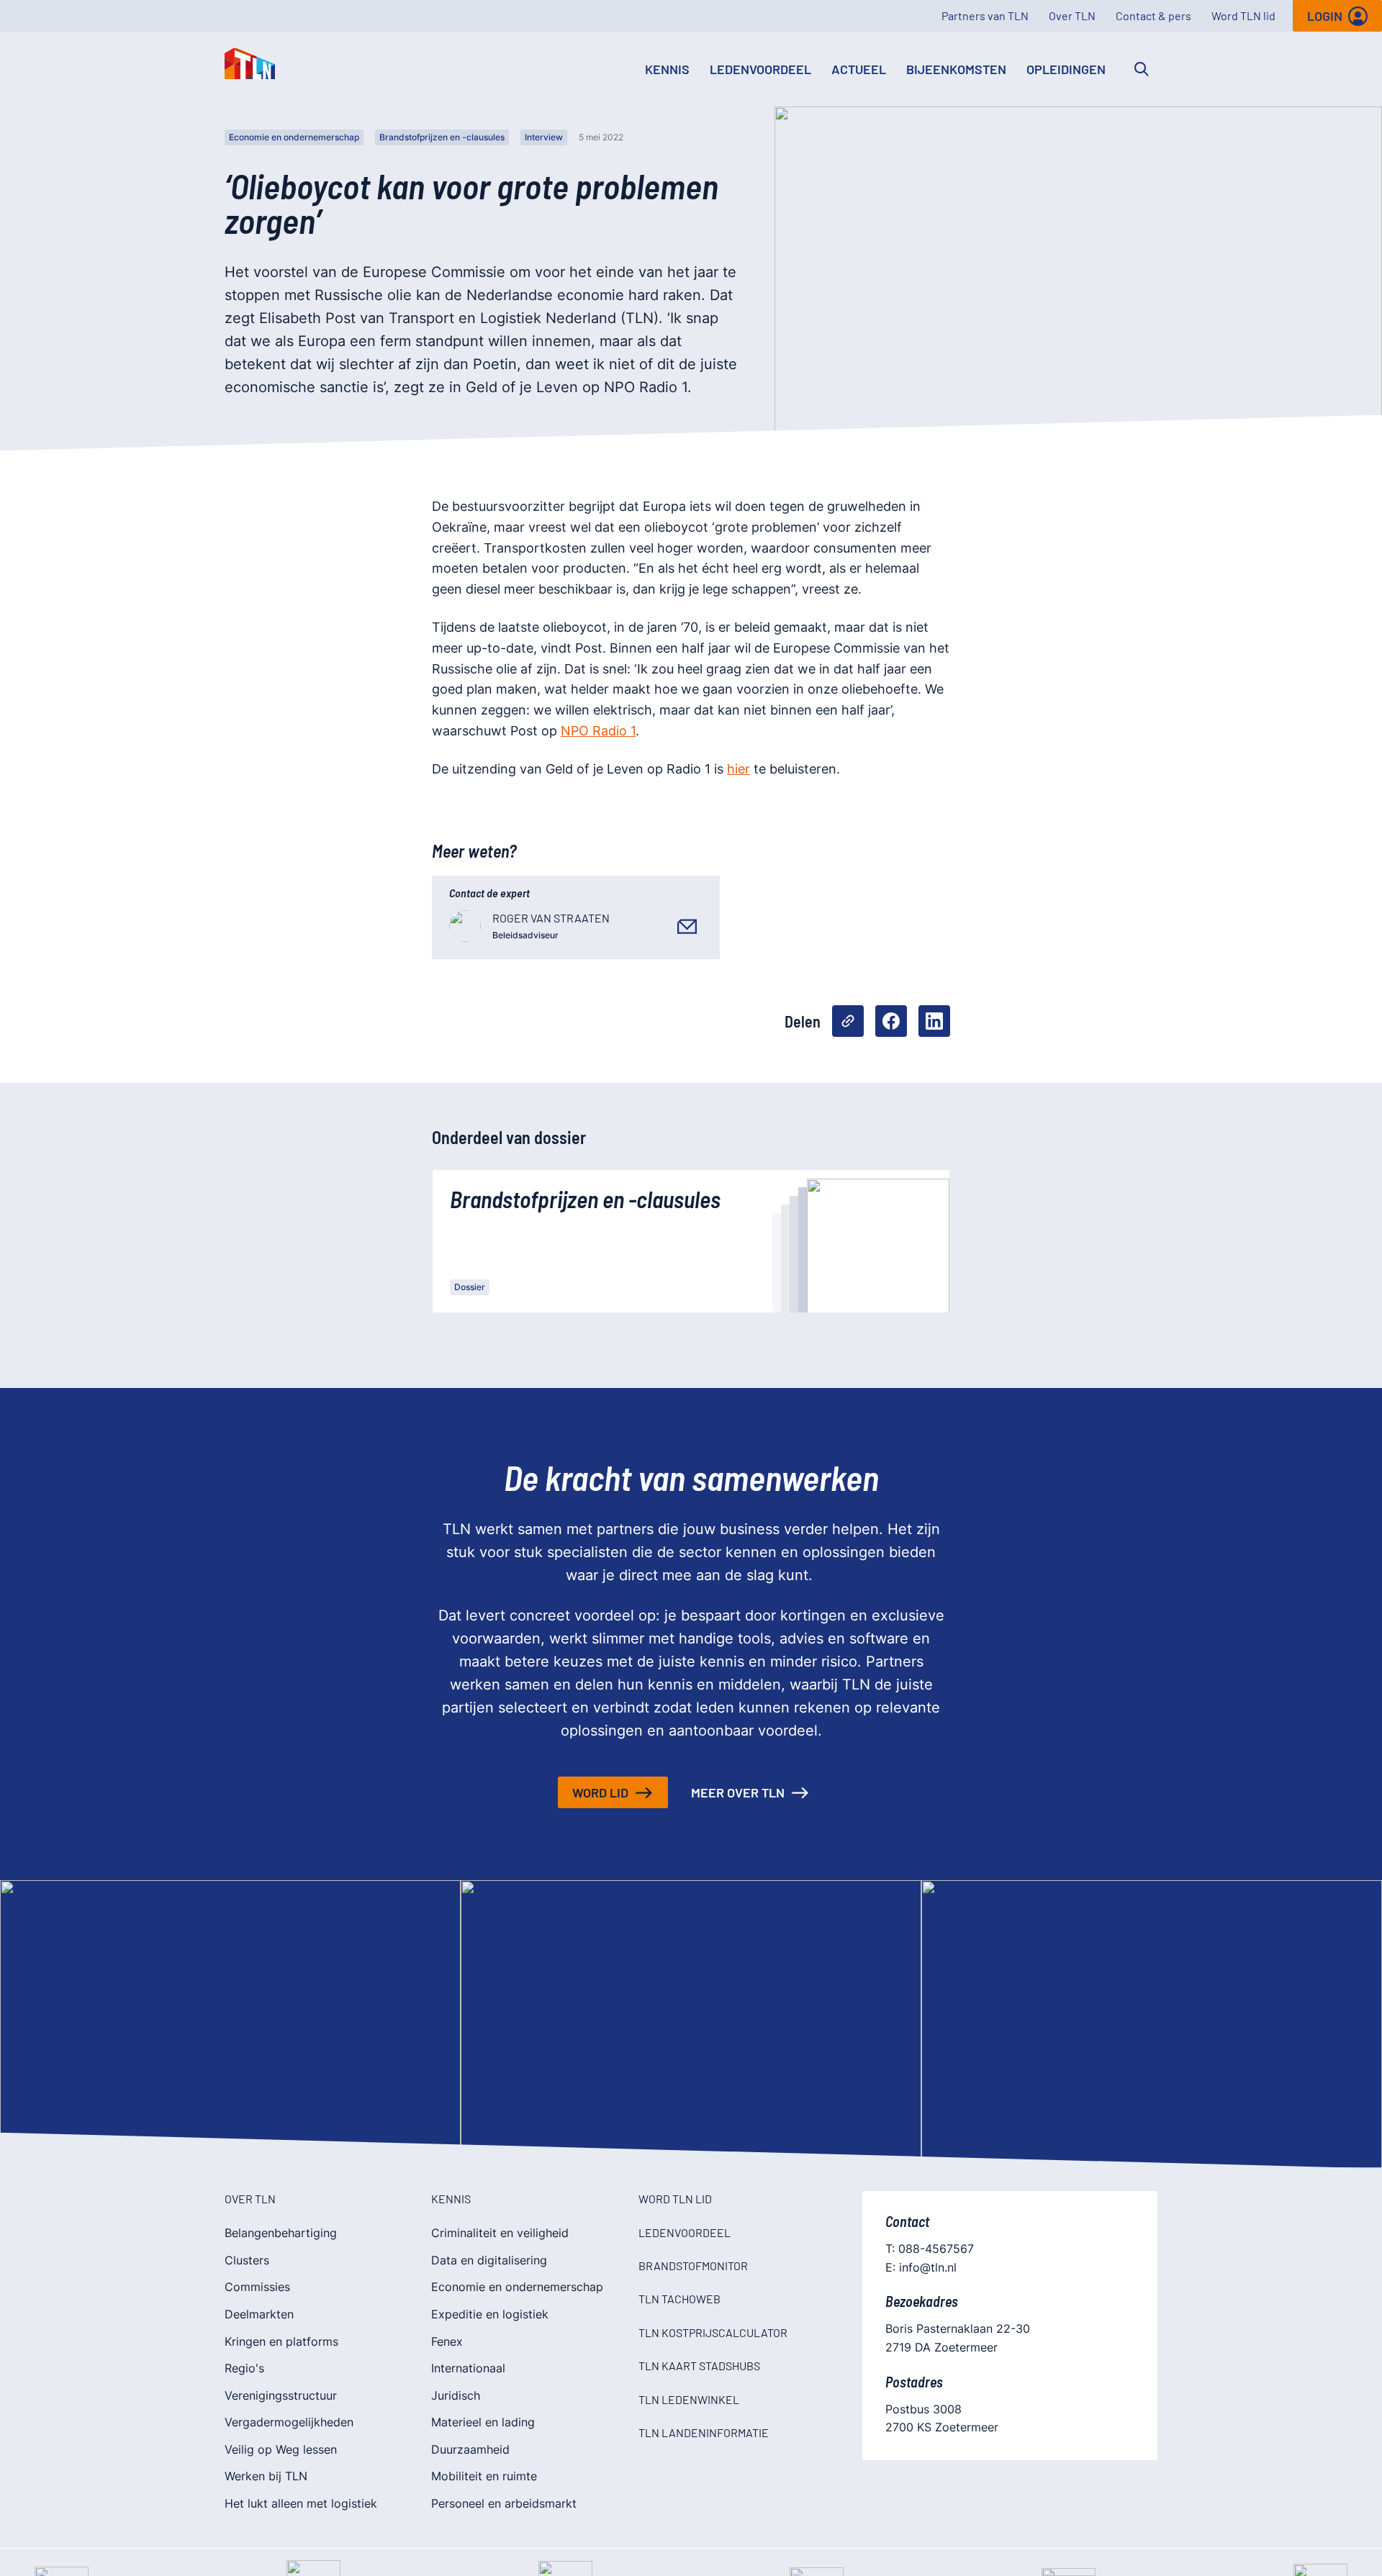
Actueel (859, 69)
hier (739, 769)
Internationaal (468, 2368)
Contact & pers (1153, 15)
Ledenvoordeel (760, 69)
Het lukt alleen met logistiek (301, 2503)
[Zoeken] (1142, 69)
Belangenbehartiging (281, 2233)
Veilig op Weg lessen (281, 2449)
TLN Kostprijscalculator (713, 2332)
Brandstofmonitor (693, 2266)
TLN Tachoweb (679, 2299)
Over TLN (1072, 15)
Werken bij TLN (266, 2476)
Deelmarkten (259, 2314)
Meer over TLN (738, 1792)
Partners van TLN (985, 15)
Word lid (600, 1792)
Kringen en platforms (281, 2341)
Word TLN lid (1243, 15)
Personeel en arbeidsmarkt (504, 2503)
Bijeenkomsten (956, 69)
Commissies (257, 2287)
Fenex (447, 2341)
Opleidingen (1066, 69)
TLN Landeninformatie (704, 2432)
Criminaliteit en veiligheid (500, 2233)
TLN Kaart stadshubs (699, 2366)
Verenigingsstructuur (281, 2395)
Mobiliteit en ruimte (484, 2476)
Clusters (247, 2260)
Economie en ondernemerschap (294, 137)
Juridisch (456, 2395)
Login (1325, 16)
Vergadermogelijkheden (289, 2422)
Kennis (667, 69)
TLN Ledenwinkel (689, 2399)
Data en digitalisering (489, 2260)
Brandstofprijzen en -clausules (442, 137)
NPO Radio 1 (598, 731)
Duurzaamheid (470, 2449)
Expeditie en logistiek (490, 2314)
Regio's (244, 2368)
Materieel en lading (483, 2422)
